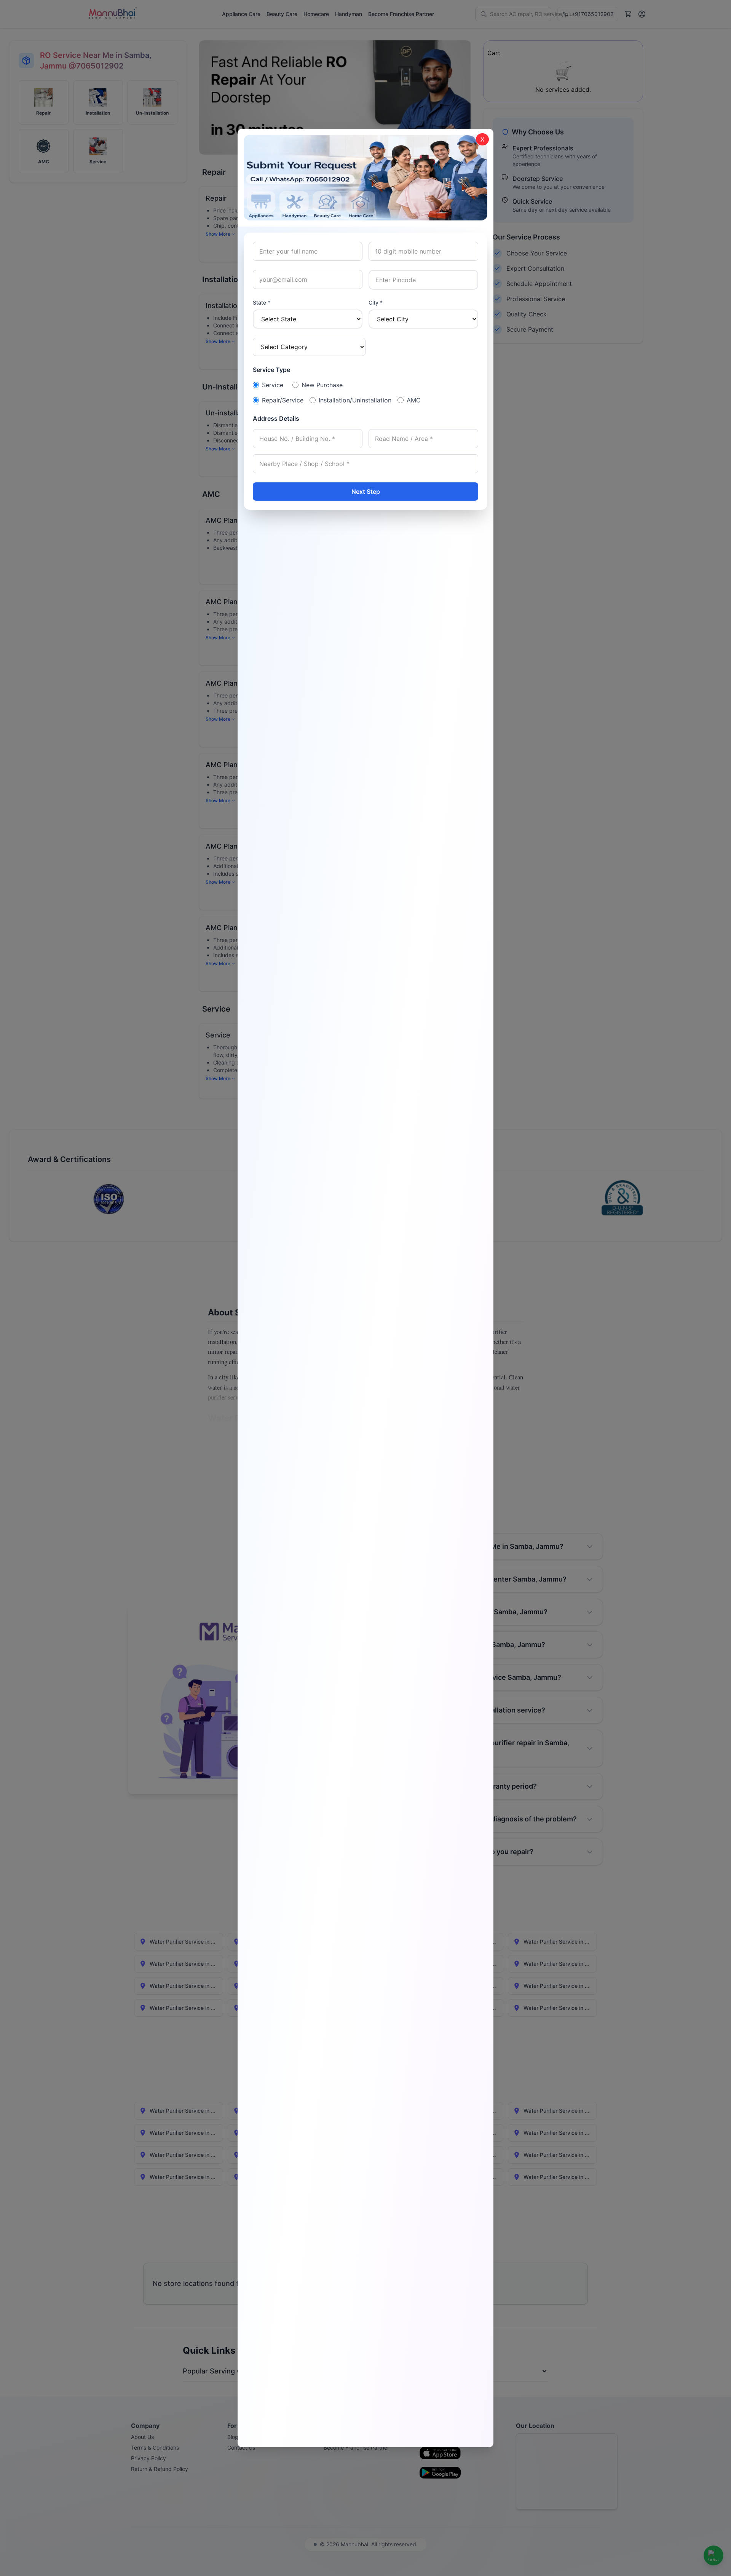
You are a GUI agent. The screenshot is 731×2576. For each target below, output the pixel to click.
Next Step (366, 492)
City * (376, 302)
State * (262, 302)
